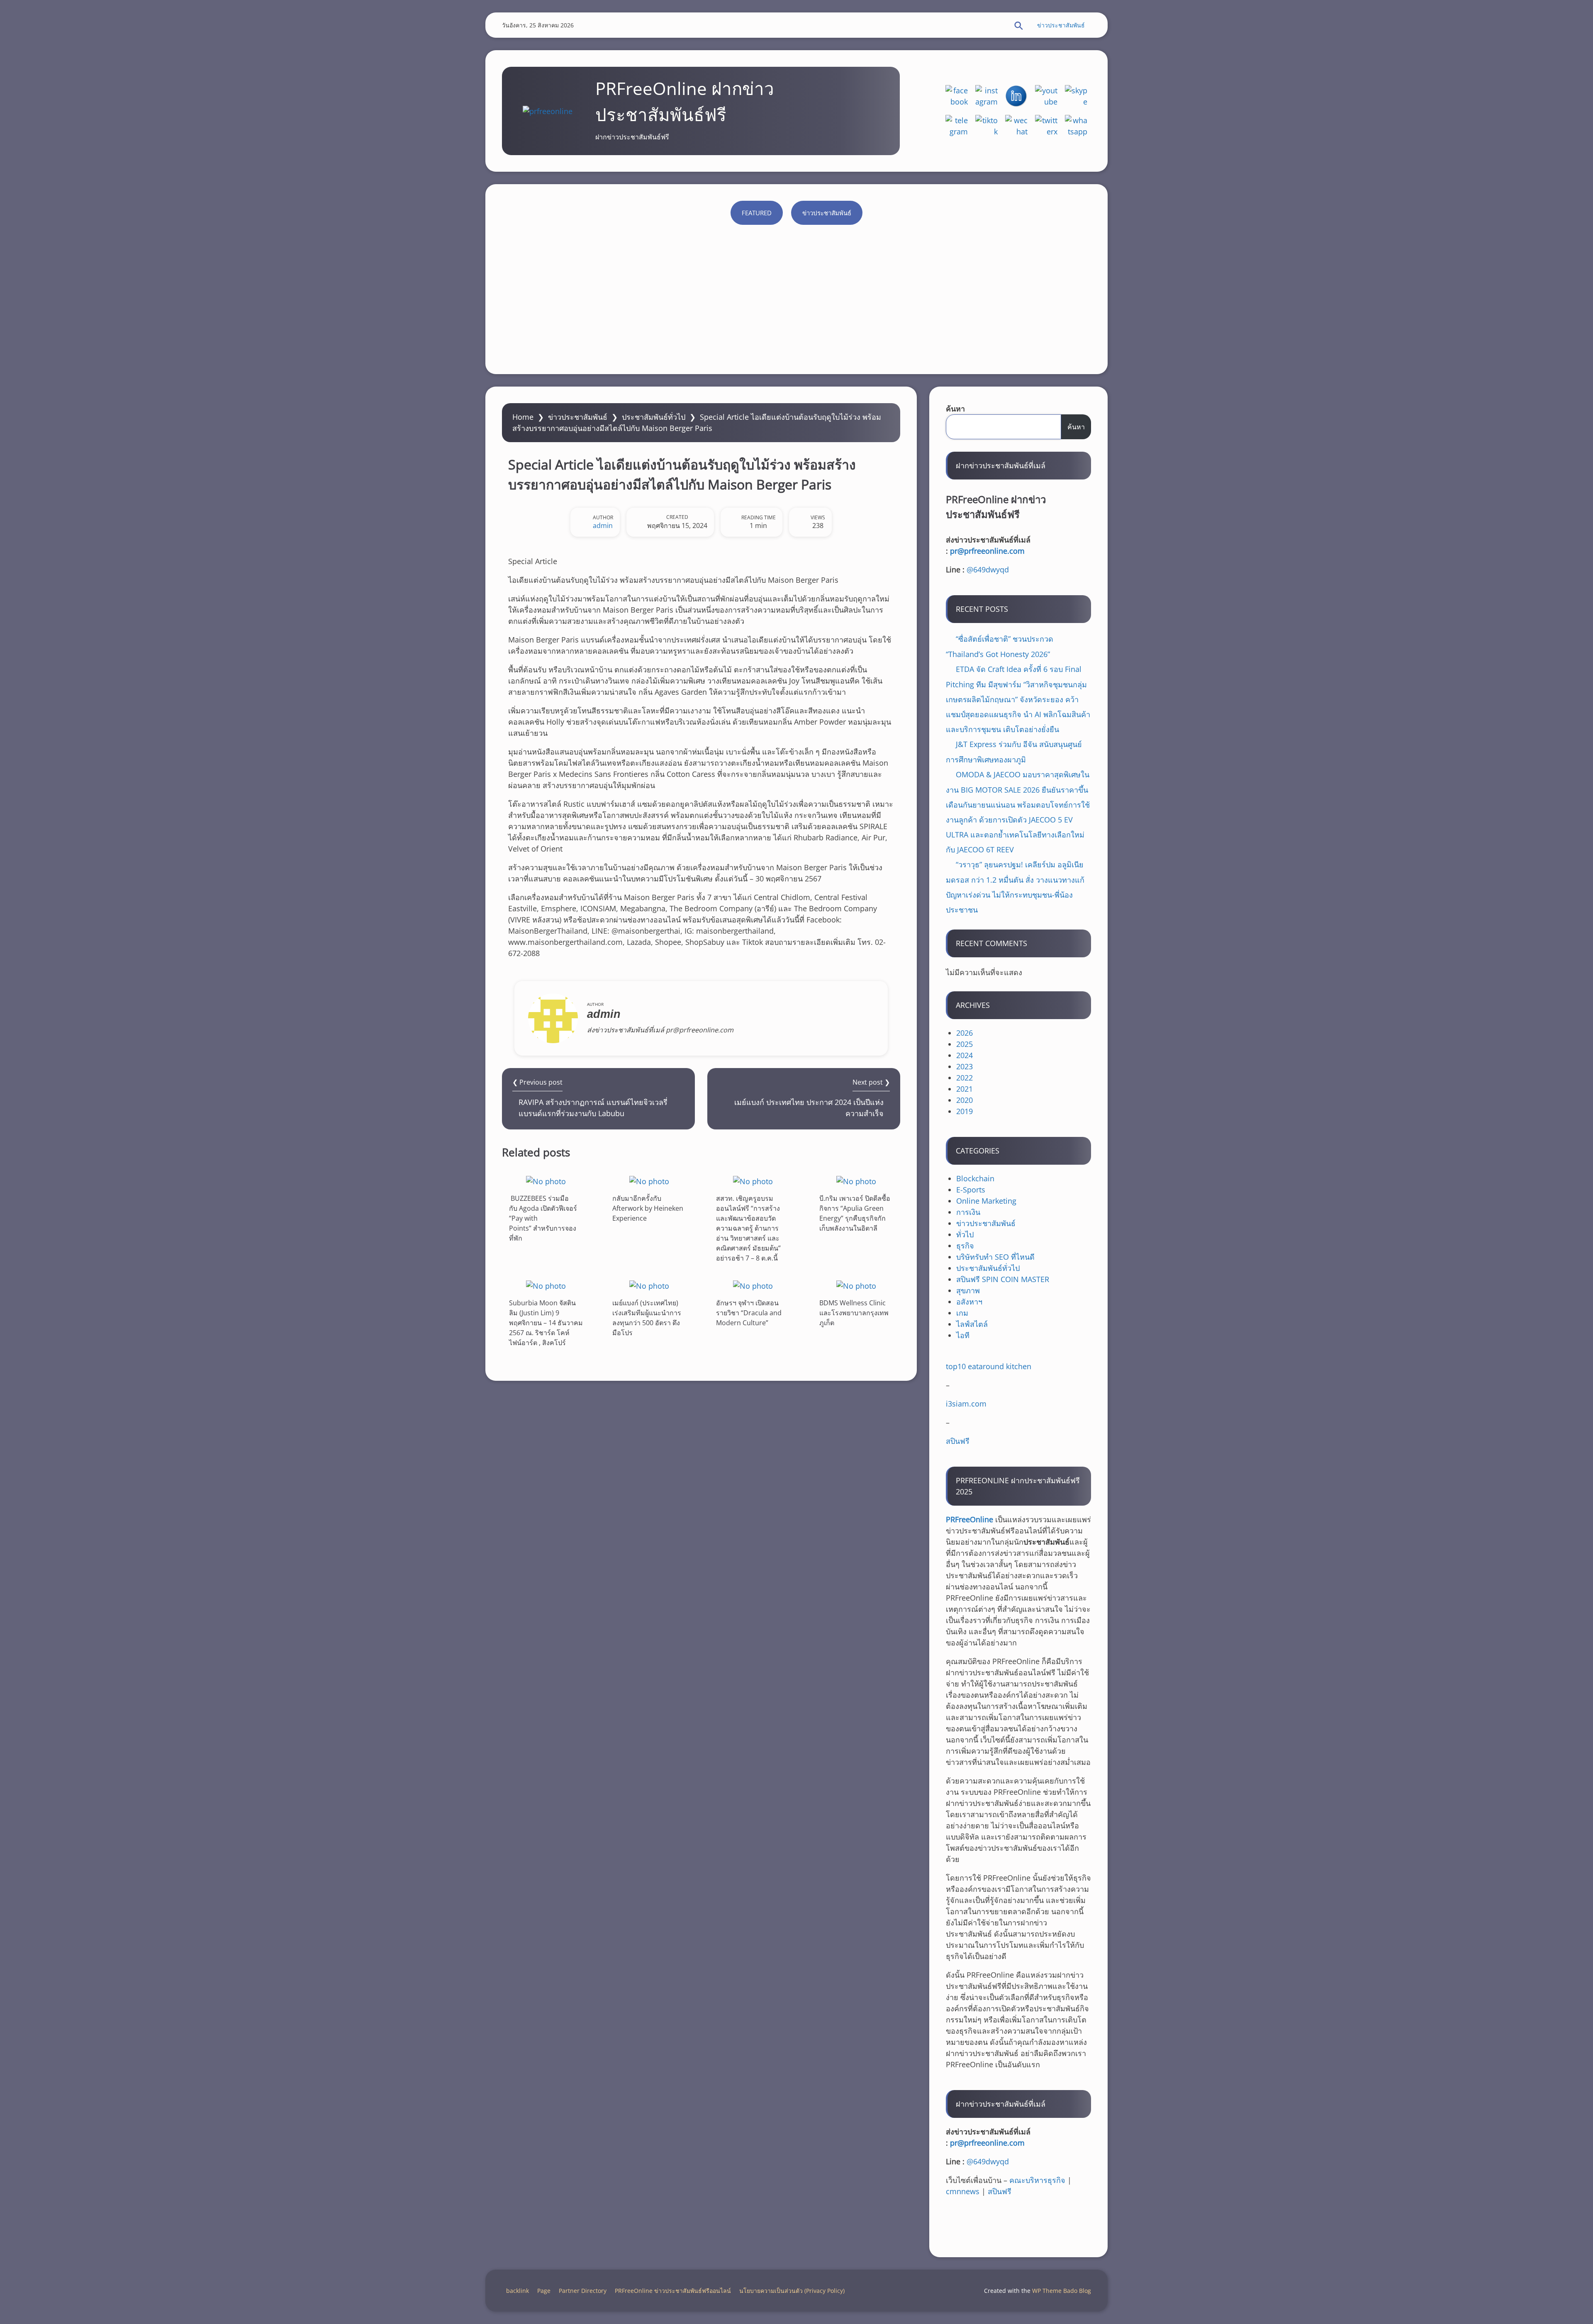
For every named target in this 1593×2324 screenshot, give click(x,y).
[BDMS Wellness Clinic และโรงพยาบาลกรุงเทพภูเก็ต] (856, 1286)
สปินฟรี (958, 1441)
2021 (965, 1089)
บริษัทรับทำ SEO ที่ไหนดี (995, 1257)
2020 (965, 1100)
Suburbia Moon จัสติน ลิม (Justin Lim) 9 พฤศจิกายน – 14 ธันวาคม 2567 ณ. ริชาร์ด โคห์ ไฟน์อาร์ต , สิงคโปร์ (546, 1323)
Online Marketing (986, 1201)
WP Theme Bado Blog (1062, 2291)
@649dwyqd (988, 569)
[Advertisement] (796, 295)
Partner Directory (583, 2291)
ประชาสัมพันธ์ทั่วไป (654, 417)
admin (603, 526)
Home (523, 417)
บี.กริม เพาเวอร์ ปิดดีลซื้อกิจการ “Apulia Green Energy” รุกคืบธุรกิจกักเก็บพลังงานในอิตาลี (855, 1213)
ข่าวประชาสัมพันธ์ (1061, 25)
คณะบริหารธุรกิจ (1037, 2180)
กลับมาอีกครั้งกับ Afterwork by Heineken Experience (648, 1208)
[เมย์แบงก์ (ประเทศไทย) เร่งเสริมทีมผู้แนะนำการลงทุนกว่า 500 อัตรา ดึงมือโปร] (649, 1286)
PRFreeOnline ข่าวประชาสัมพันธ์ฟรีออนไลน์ (673, 2291)
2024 (965, 1055)
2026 (965, 1033)
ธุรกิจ (965, 1246)
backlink (518, 2291)
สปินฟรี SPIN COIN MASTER (1003, 1279)
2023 (965, 1066)
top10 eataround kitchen (989, 1366)
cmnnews (963, 2191)
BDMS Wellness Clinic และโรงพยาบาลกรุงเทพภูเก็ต (854, 1313)
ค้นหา (955, 409)
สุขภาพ (968, 1290)
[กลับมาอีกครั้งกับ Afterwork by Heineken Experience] (649, 1181)
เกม (962, 1313)
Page (544, 2291)
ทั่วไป (965, 1234)
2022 (965, 1078)
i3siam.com (966, 1404)
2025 (965, 1044)
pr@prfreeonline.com (987, 551)
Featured (757, 213)
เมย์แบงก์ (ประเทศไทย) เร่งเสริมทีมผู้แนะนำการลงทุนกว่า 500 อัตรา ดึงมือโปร (647, 1318)
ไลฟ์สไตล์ (972, 1324)
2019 (965, 1111)
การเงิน (968, 1212)
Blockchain (975, 1178)
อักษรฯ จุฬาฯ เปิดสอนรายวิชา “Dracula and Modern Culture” (749, 1313)
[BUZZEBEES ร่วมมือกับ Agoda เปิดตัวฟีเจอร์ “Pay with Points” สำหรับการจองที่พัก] (546, 1181)
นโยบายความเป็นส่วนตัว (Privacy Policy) (792, 2291)
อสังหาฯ (969, 1302)
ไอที (963, 1335)
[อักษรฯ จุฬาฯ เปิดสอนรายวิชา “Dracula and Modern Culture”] (753, 1286)
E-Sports (971, 1190)
